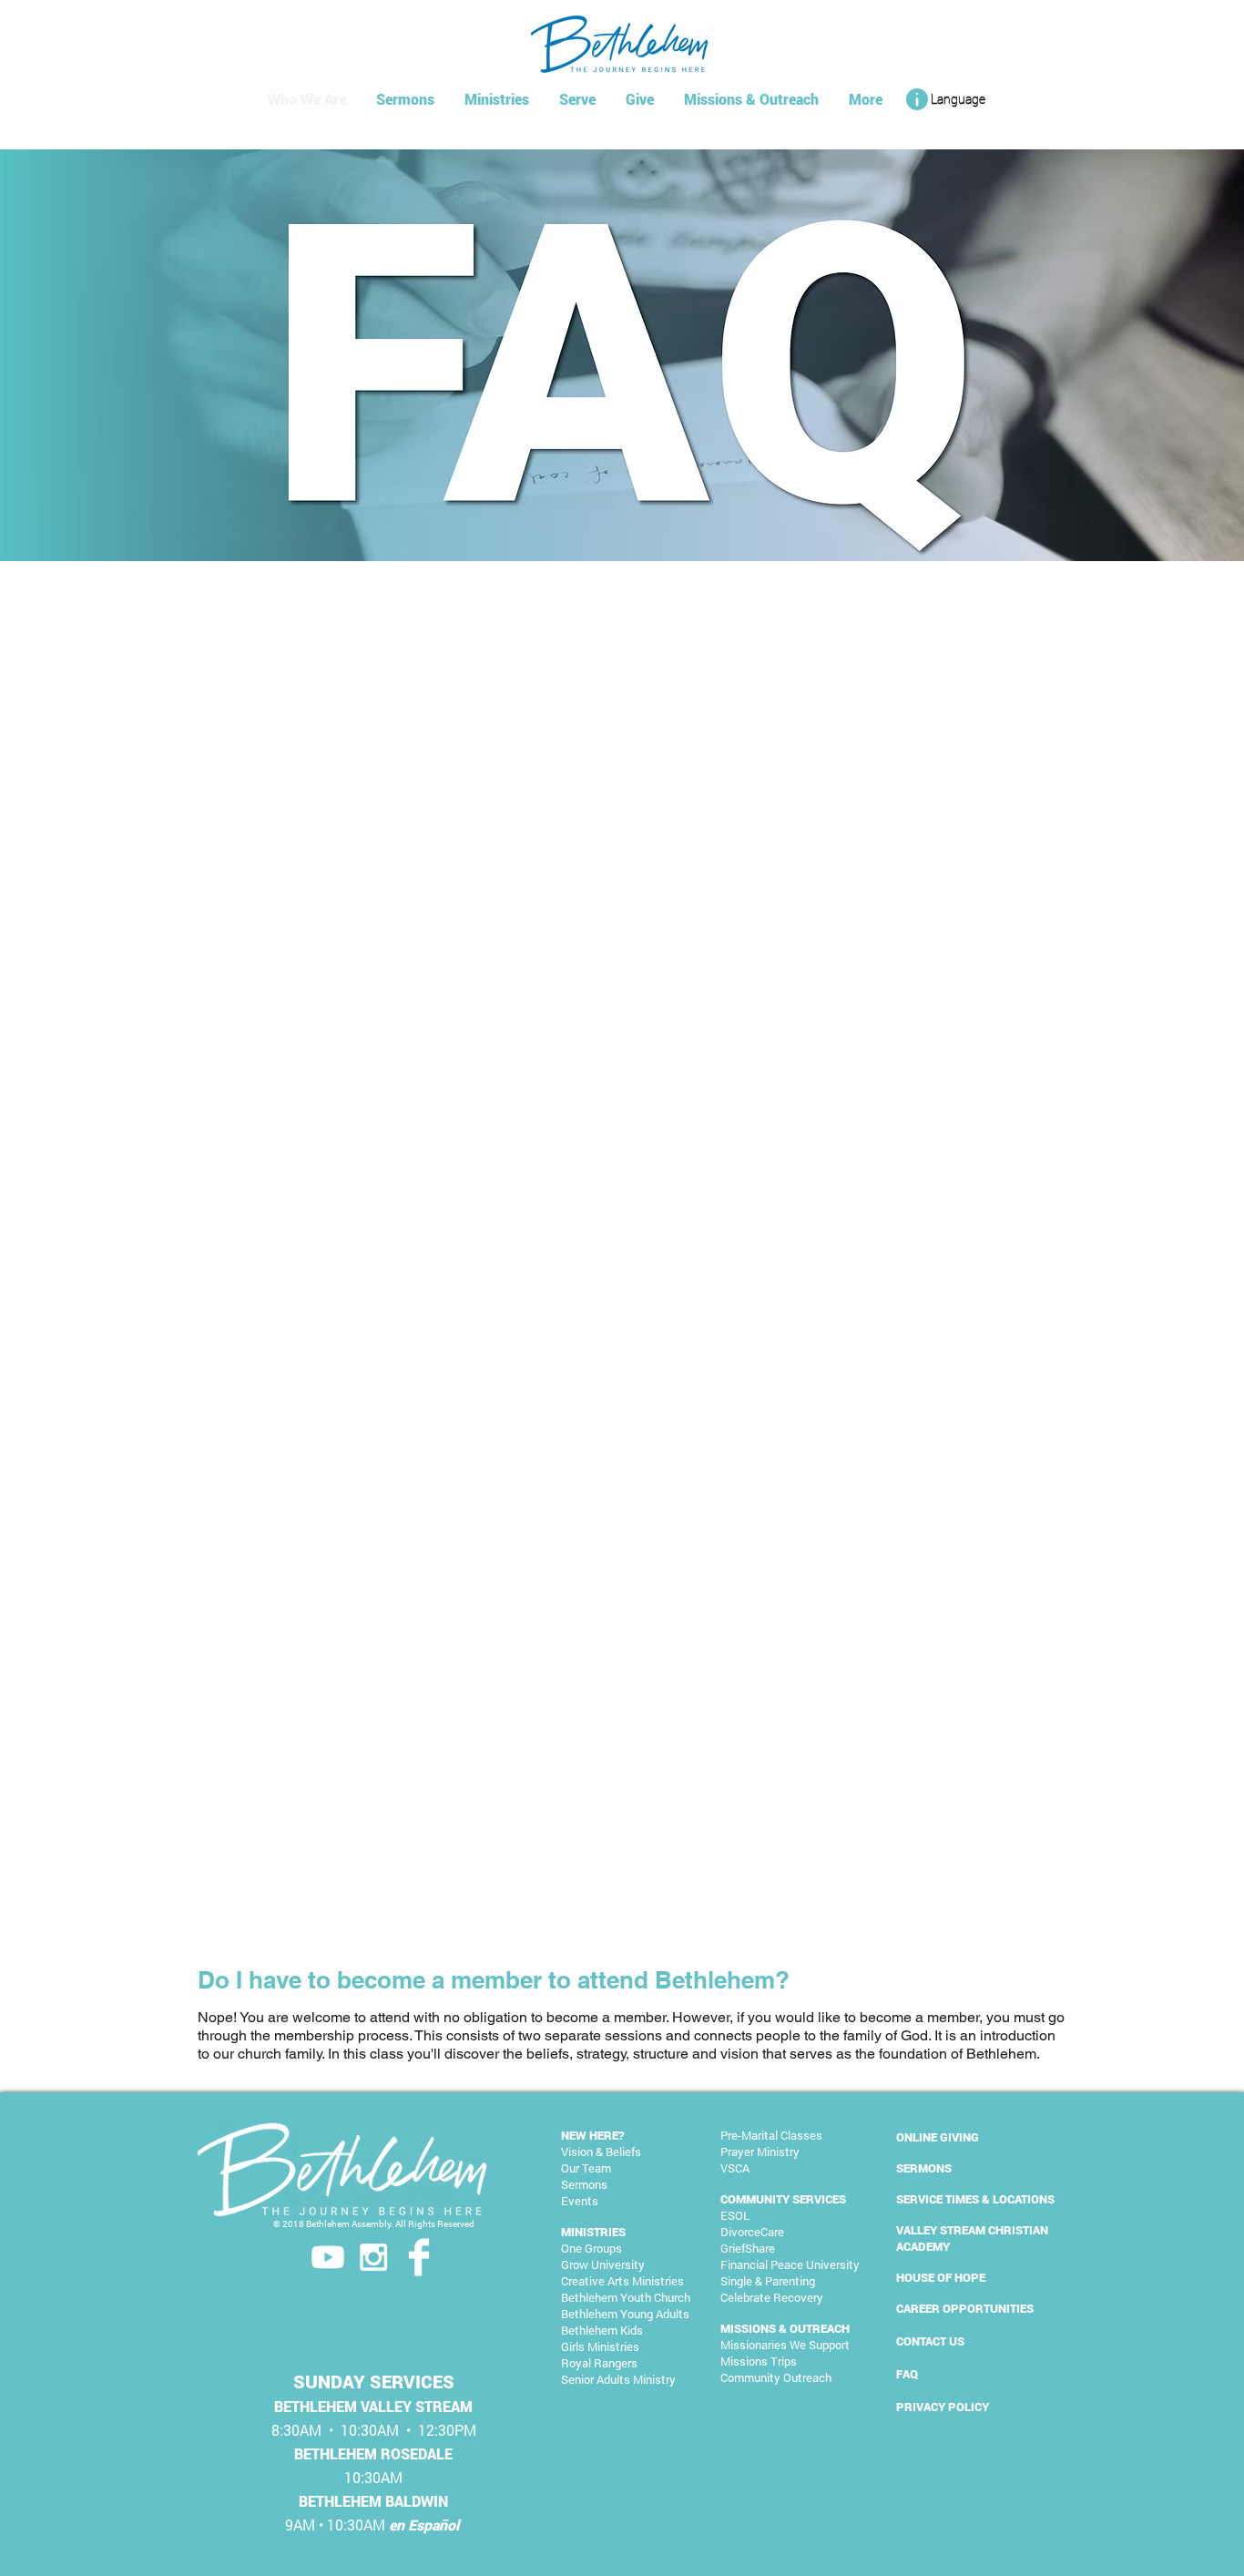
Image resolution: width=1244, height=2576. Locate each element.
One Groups (591, 2248)
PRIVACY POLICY (943, 2407)
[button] (944, 99)
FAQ (907, 2374)
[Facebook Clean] (419, 2257)
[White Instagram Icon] (373, 2257)
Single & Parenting (768, 2281)
